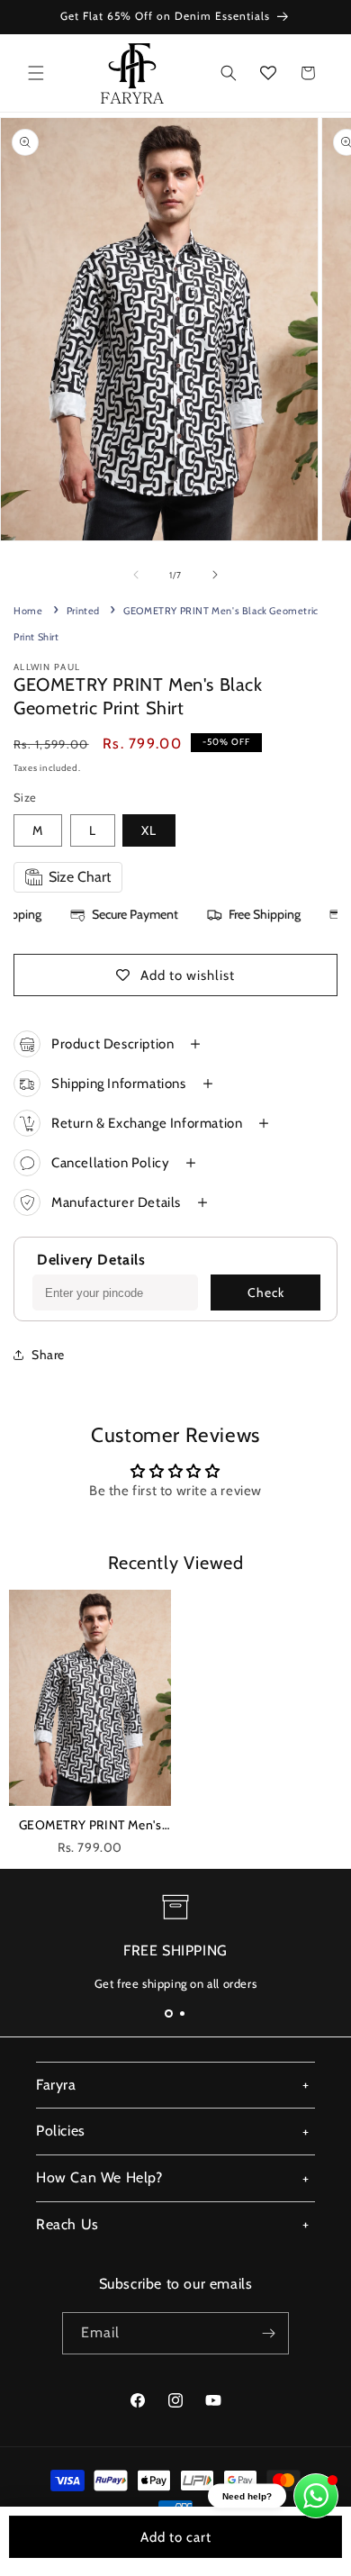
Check (266, 1293)
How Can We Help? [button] (99, 2177)
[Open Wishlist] (268, 73)
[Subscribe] (268, 2333)
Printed (83, 611)
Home (28, 611)
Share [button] (48, 1355)
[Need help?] (316, 2496)
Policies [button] (61, 2131)
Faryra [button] (56, 2085)
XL (149, 830)
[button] (36, 73)
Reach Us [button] (67, 2224)
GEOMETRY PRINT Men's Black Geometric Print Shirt (90, 1827)
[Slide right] (215, 575)
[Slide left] (136, 575)
